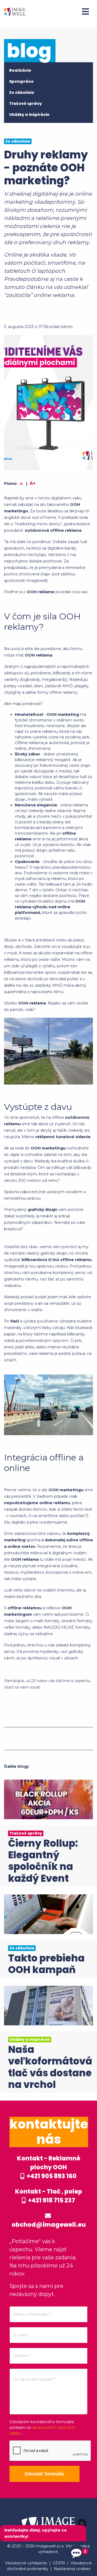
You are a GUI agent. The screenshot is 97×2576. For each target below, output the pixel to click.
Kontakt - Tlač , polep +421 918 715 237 (49, 2196)
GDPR (59, 2563)
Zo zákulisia (22, 92)
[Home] (15, 11)
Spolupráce (21, 81)
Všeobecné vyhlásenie (26, 2563)
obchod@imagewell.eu (49, 2225)
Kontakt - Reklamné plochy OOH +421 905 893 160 (49, 2167)
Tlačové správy (25, 103)
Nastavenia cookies (72, 2569)
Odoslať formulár (44, 2474)
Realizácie (20, 70)
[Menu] (85, 12)
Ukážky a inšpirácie (29, 115)
